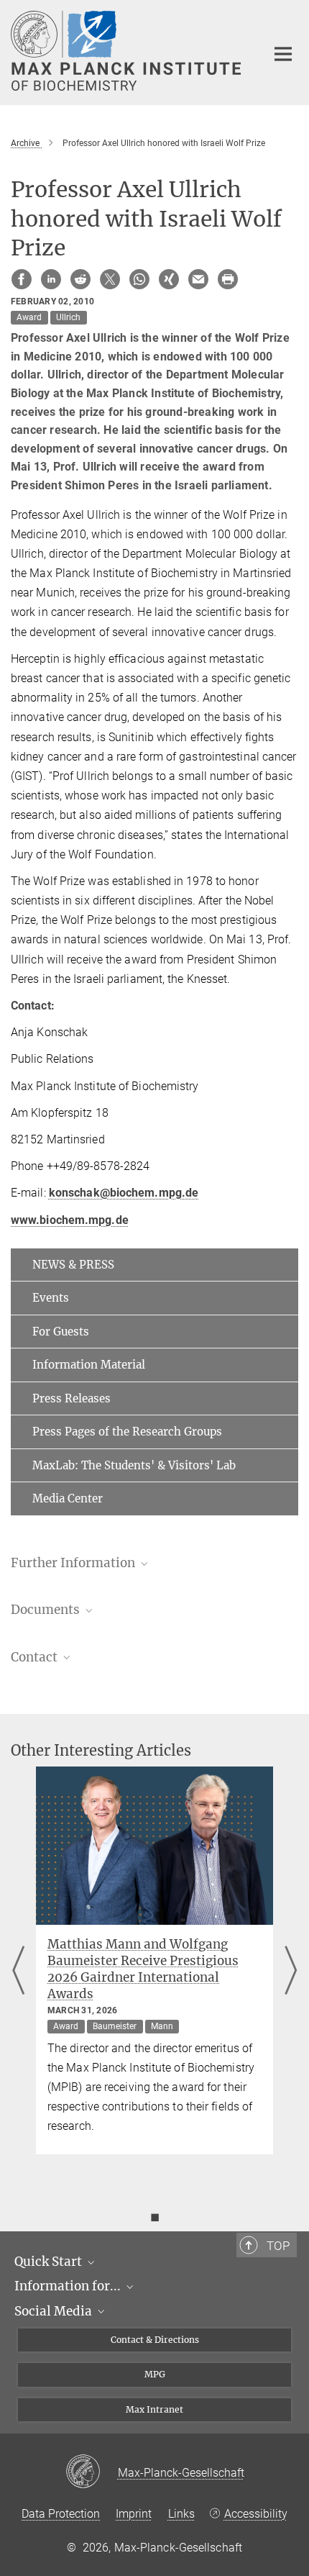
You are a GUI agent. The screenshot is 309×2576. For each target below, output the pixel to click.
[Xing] (169, 279)
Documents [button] (47, 1610)
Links (181, 2514)
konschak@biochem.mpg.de (124, 1193)
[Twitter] (110, 279)
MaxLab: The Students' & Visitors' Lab (134, 1465)
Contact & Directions (155, 2340)
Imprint (134, 2514)
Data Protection (61, 2514)
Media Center (68, 1498)
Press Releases (72, 1398)
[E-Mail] (198, 279)
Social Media (55, 2311)
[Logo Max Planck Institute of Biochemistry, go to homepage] (128, 51)
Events (51, 1298)
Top (278, 2246)
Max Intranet (154, 2409)
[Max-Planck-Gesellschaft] (92, 2472)
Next (291, 1972)
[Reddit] (80, 279)
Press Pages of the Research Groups (127, 1432)
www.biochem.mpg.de (70, 1220)
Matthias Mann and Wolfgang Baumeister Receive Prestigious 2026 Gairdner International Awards (143, 1969)
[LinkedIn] (51, 279)
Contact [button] (36, 1657)
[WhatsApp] (139, 279)
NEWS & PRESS (73, 1265)
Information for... (69, 2286)
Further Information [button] (74, 1563)
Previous (18, 1972)
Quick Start (50, 2262)
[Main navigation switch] (283, 54)
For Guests (61, 1332)
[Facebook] (22, 279)
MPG (155, 2374)
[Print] (228, 279)
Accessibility (256, 2514)
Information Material (89, 1365)
